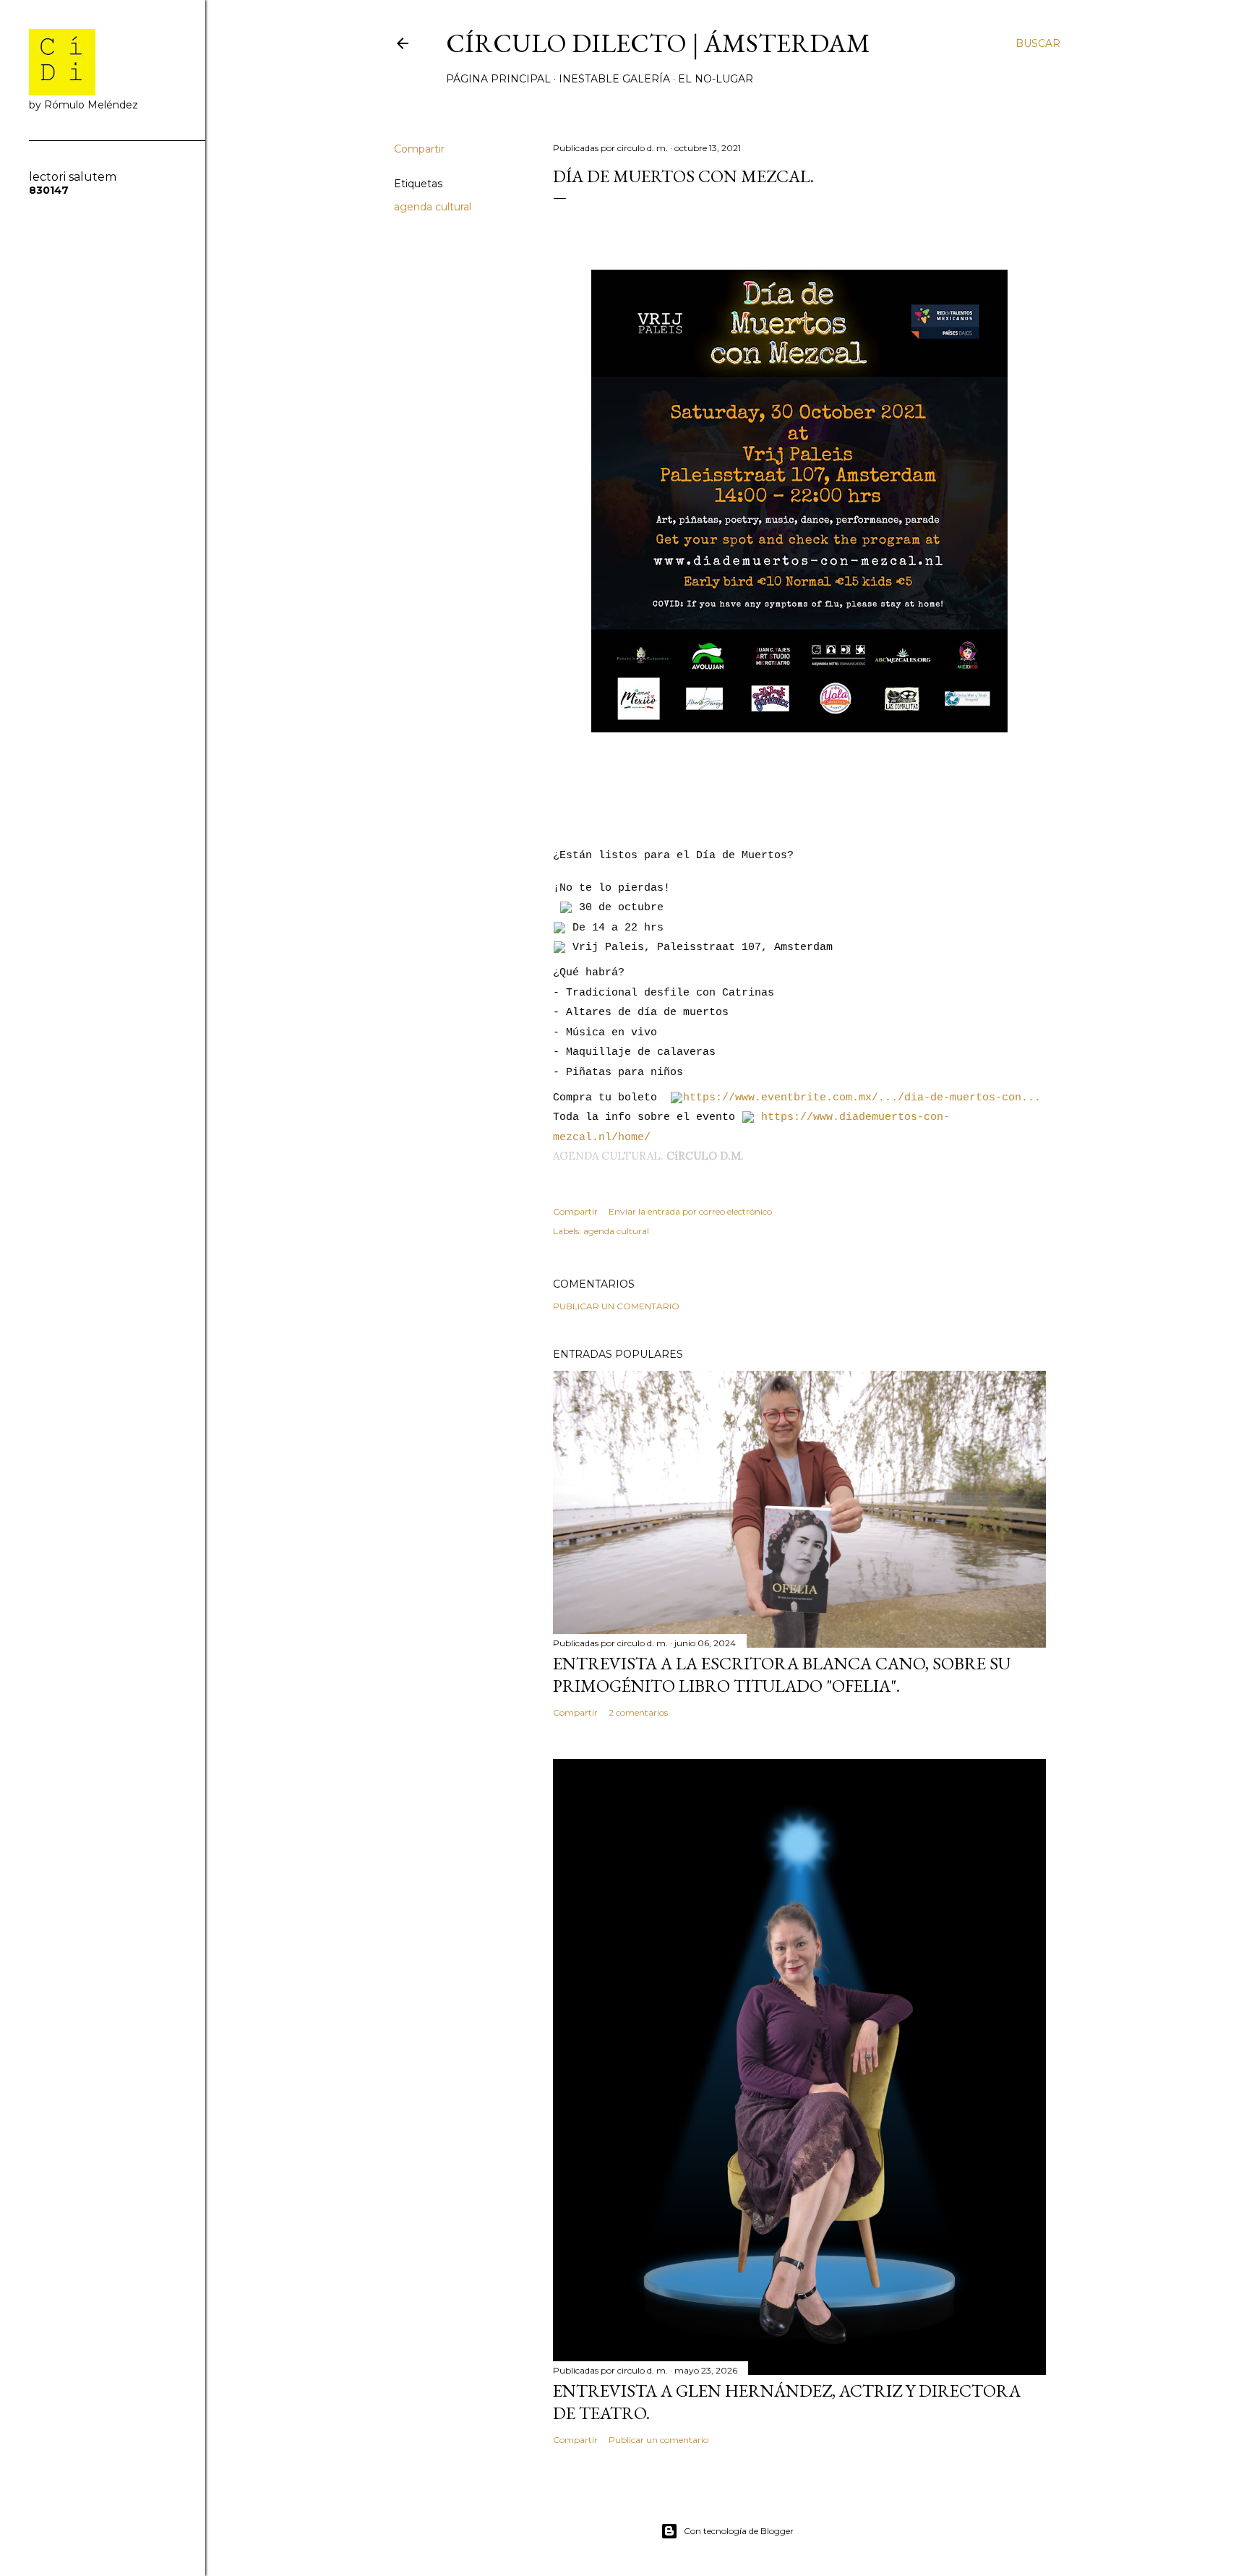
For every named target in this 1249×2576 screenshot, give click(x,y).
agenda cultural (433, 207)
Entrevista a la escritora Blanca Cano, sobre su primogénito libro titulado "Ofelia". (782, 1674)
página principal (498, 79)
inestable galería (614, 79)
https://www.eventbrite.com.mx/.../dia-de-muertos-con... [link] (862, 1098)
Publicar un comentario (616, 1306)
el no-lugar (716, 79)
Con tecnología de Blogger (739, 2531)
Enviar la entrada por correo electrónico (690, 1211)
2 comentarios (638, 1712)
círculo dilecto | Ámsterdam (658, 43)
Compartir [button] (419, 149)
